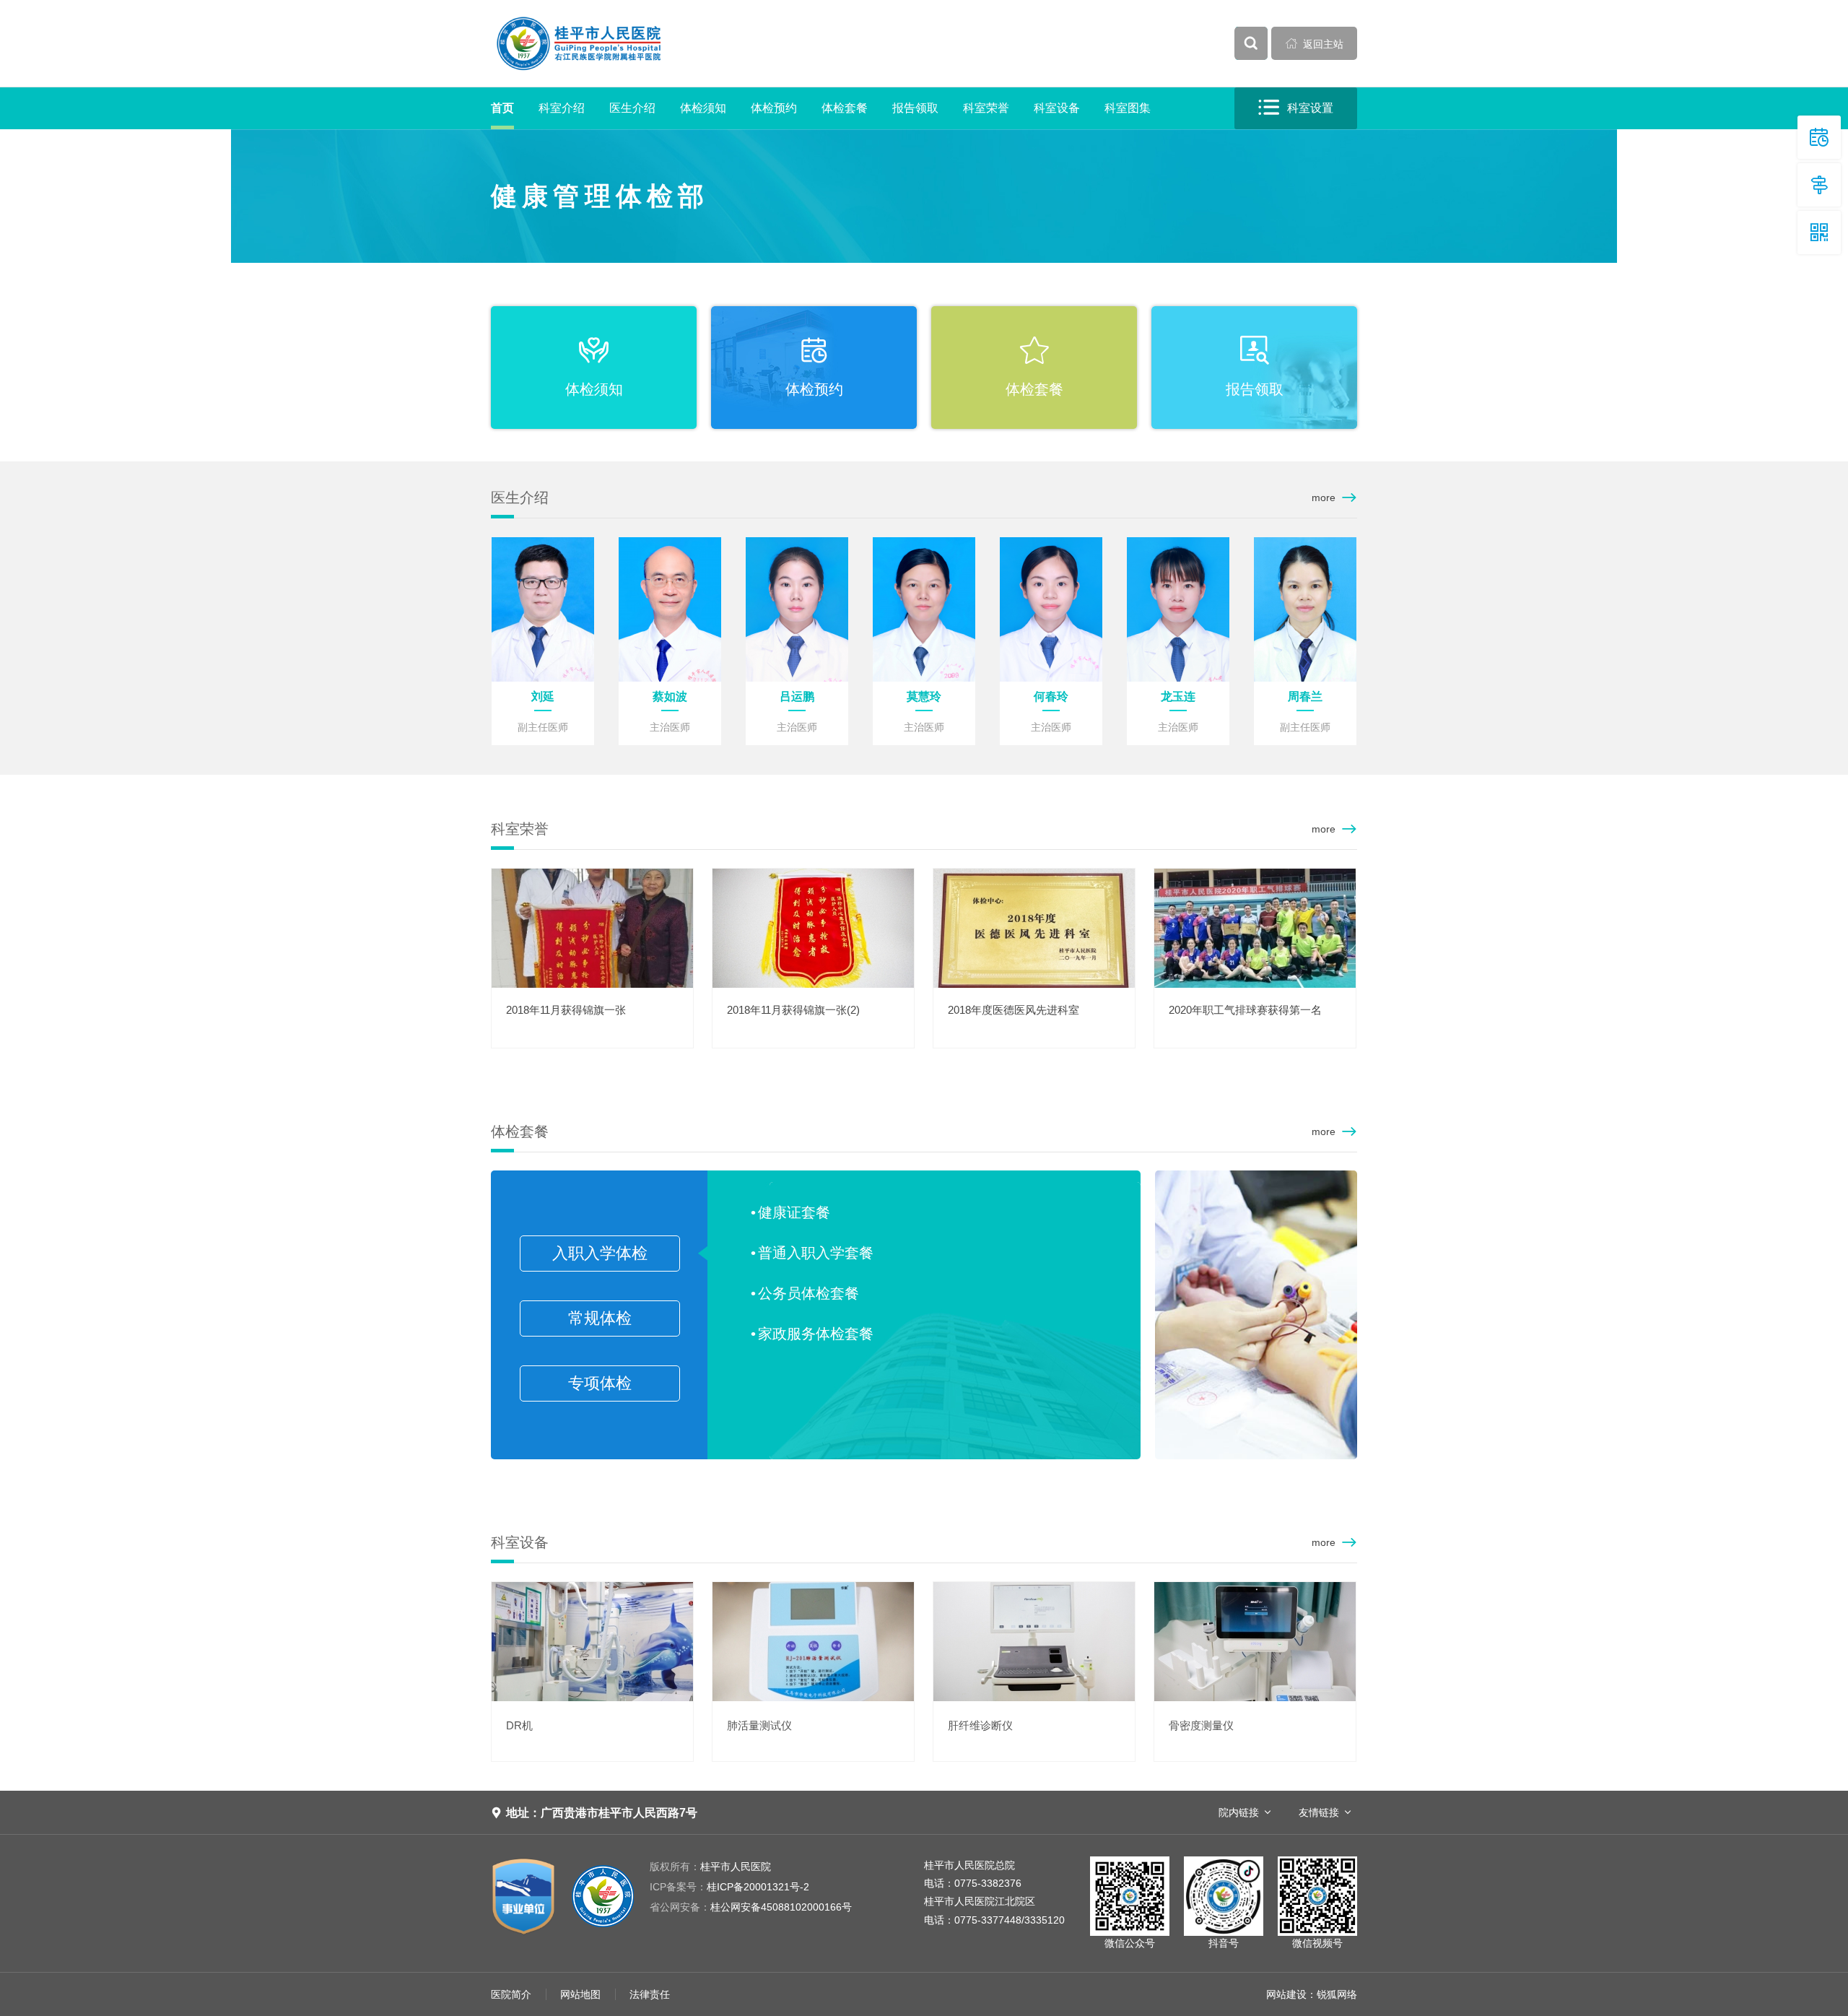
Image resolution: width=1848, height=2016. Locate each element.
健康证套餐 (794, 1212)
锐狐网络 (1337, 1994)
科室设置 (1296, 108)
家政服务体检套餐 (816, 1334)
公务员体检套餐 (808, 1293)
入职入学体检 (600, 1253)
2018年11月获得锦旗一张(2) (793, 1010)
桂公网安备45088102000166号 (751, 1907)
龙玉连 (1178, 696)
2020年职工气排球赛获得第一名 (1245, 1010)
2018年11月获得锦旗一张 (566, 1010)
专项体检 (600, 1383)
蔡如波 (670, 696)
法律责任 (650, 1994)
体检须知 (703, 108)
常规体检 (600, 1318)
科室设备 (1057, 108)
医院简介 (511, 1994)
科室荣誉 (986, 108)
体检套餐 (845, 108)
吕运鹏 (797, 696)
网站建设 (1286, 1994)
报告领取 (915, 108)
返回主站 (1315, 44)
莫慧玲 (924, 696)
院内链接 (1239, 1812)
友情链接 (1319, 1812)
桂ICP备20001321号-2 (729, 1887)
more (1324, 498)
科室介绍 (562, 108)
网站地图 (580, 1994)
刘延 (543, 696)
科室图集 (1128, 108)
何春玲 (1051, 696)
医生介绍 (632, 108)
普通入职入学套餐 (816, 1253)
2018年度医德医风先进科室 (1014, 1010)
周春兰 (1305, 696)
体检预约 (774, 108)
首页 (502, 108)
